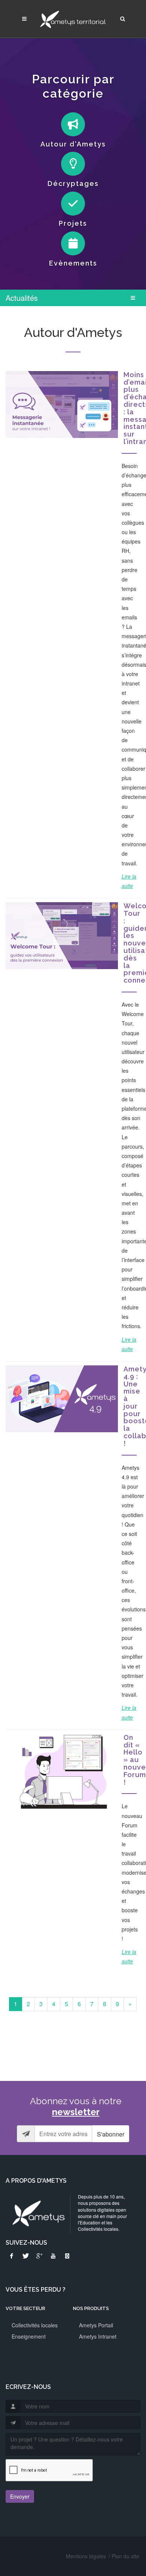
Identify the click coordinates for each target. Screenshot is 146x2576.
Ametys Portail (96, 2325)
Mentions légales (86, 2556)
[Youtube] (53, 2256)
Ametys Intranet (98, 2336)
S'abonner (111, 2134)
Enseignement (29, 2336)
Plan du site (125, 2556)
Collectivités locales (35, 2325)
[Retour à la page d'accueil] (73, 19)
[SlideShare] (67, 2256)
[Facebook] (12, 2256)
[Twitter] (25, 2256)
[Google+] (39, 2256)
